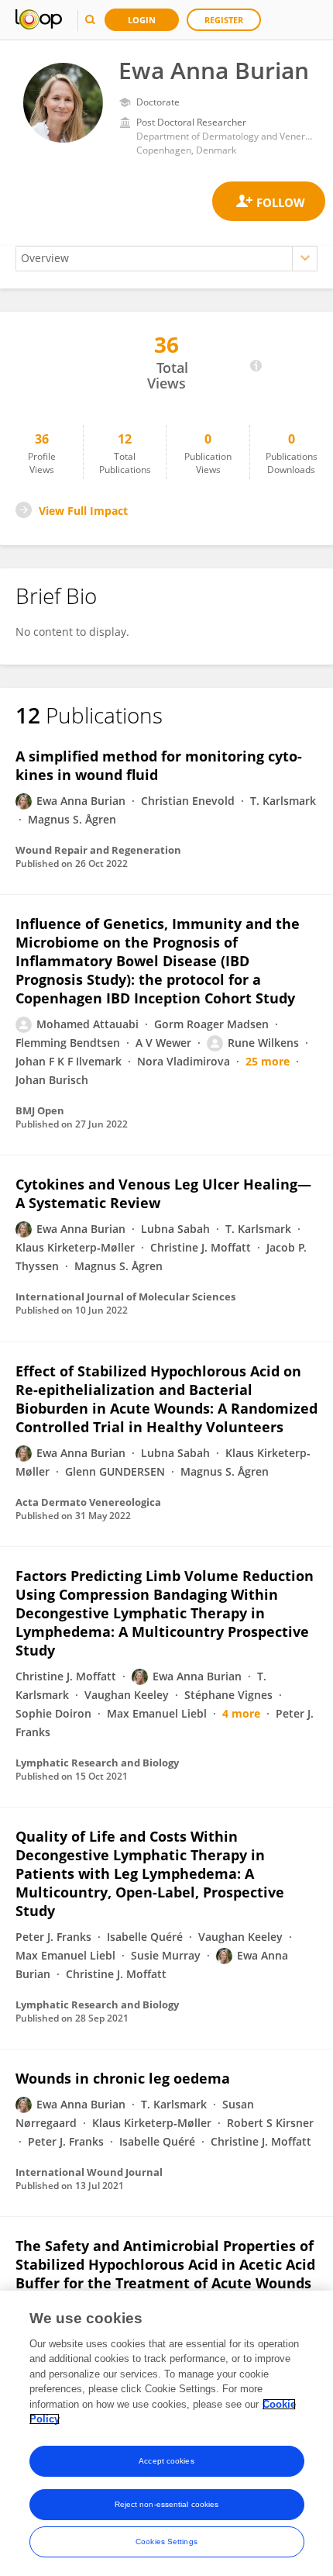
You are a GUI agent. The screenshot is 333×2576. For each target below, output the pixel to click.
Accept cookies (166, 2461)
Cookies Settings (166, 2541)
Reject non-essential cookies (167, 2504)
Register (224, 20)
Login (142, 20)
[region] (166, 2433)
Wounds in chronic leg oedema (123, 2078)
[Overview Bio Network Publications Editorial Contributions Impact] (166, 259)
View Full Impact (83, 511)
